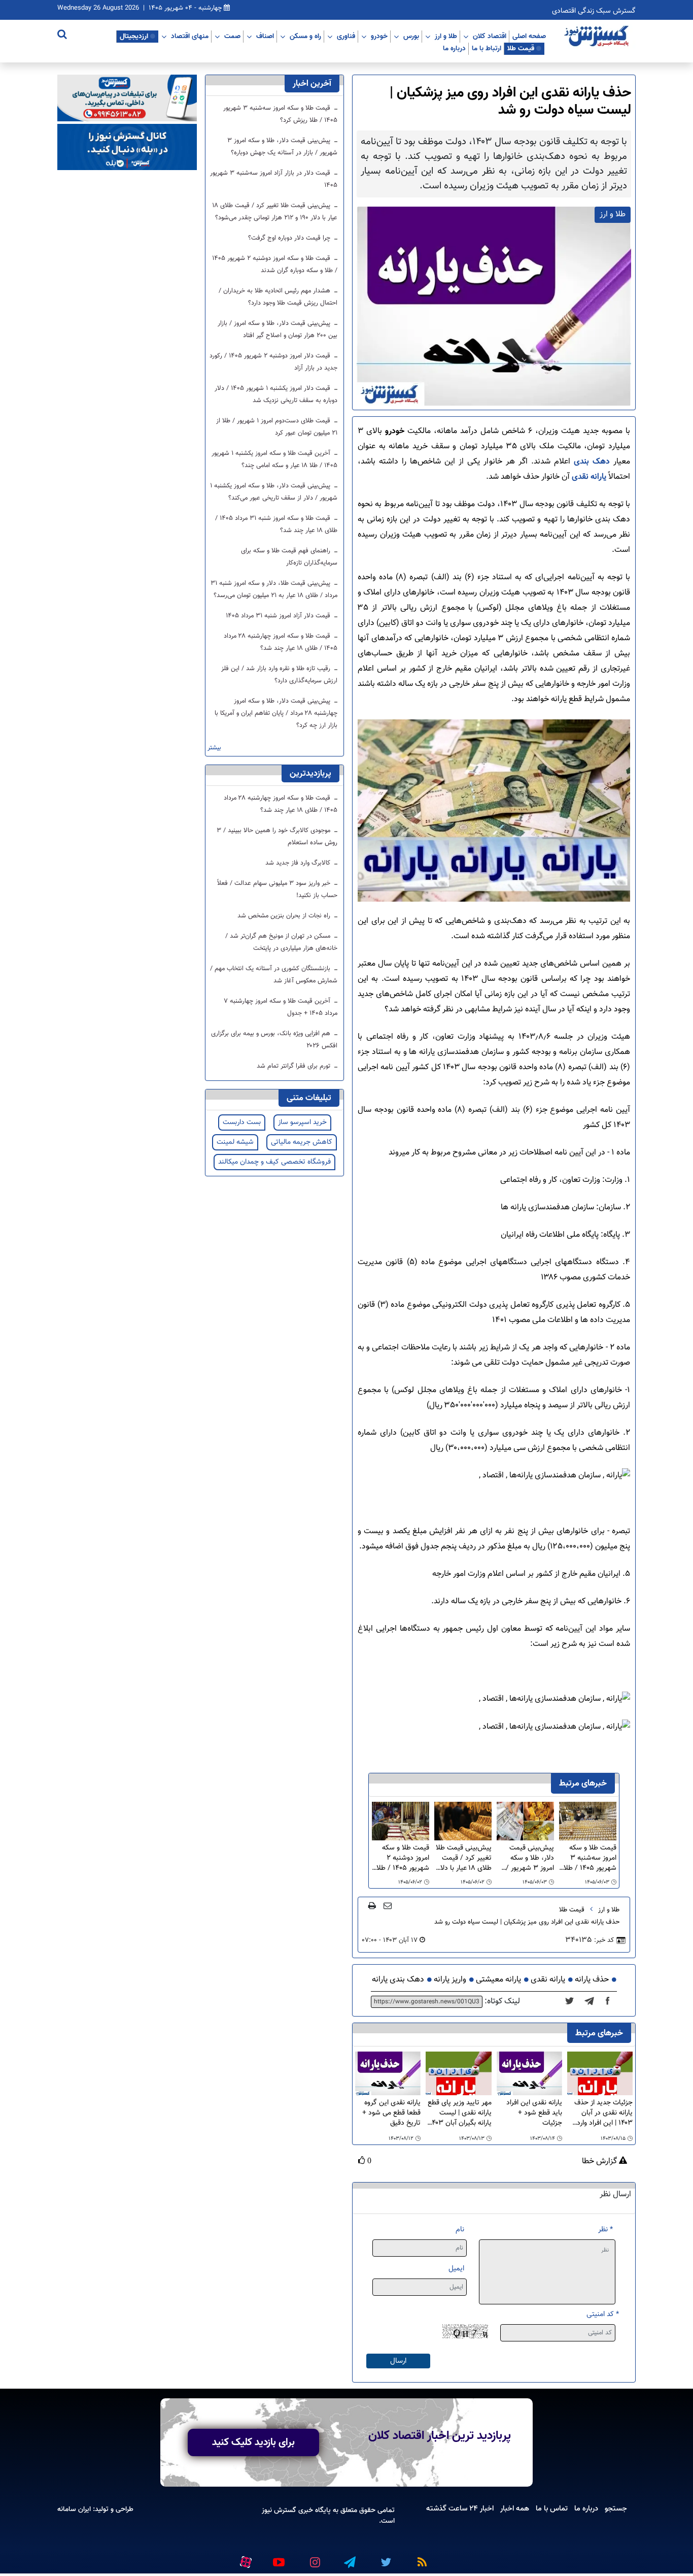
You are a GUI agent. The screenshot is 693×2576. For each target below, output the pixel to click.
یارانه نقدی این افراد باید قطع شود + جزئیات (534, 2113)
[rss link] (420, 2558)
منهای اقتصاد (190, 36)
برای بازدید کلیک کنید (253, 2442)
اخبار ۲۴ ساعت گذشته (460, 2508)
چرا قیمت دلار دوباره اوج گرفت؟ (290, 238)
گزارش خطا (600, 2162)
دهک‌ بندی (592, 462)
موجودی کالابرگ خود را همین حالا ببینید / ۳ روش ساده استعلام (277, 837)
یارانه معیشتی (498, 1980)
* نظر (605, 2230)
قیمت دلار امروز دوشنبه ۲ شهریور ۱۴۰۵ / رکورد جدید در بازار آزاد (273, 362)
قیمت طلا (521, 48)
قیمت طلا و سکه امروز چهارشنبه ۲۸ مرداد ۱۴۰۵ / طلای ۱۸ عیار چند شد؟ (281, 642)
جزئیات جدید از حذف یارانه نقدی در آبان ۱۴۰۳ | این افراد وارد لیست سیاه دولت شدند (603, 2113)
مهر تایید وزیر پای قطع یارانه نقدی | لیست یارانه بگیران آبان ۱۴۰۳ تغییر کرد (459, 2113)
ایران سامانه (74, 2509)
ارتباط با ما (487, 48)
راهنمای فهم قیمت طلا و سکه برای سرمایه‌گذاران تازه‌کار (289, 557)
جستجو (616, 2508)
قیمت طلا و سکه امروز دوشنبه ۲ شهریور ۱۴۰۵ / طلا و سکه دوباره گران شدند (403, 1858)
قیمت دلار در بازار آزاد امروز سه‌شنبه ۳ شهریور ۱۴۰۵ (274, 179)
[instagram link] (314, 2558)
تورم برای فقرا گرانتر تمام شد (294, 1066)
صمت (232, 36)
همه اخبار (515, 2508)
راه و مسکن (305, 36)
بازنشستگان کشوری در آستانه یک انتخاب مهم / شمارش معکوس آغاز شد (274, 975)
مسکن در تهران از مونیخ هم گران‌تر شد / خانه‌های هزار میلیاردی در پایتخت (281, 942)
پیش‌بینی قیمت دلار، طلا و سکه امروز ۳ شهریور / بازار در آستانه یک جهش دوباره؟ (529, 1858)
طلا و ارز (446, 36)
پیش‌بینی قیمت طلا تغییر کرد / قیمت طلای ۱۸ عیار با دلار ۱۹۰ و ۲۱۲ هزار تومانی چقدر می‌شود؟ (464, 1858)
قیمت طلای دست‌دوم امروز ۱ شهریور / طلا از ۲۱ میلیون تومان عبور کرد (277, 427)
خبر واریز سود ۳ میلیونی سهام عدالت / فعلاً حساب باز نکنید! (277, 889)
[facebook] (611, 2002)
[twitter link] (385, 2558)
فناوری (346, 36)
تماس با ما (552, 2508)
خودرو (379, 36)
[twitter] (573, 2002)
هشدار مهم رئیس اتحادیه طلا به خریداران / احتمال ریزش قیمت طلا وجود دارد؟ (278, 297)
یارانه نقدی (589, 477)
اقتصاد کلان (490, 36)
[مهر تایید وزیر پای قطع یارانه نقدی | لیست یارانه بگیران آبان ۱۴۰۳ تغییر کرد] (458, 2074)
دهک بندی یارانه (398, 1980)
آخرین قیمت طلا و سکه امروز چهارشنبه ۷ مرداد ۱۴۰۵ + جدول (281, 1007)
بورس (411, 36)
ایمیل (456, 2269)
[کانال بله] (127, 147)
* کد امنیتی (603, 2314)
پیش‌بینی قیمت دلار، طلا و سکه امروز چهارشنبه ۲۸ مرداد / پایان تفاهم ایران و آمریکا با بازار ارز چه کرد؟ (276, 713)
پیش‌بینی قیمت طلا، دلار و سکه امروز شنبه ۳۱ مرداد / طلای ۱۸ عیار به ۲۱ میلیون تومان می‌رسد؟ (274, 589)
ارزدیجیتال (134, 36)
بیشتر (214, 748)
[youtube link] (278, 2558)
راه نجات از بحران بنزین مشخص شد (285, 916)
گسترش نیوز (279, 2510)
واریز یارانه (450, 1980)
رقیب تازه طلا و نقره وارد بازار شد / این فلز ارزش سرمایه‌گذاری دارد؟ (279, 675)
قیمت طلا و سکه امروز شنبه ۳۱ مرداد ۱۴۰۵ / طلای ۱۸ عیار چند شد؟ (276, 524)
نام (460, 2230)
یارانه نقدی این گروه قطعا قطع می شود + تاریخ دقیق (391, 2113)
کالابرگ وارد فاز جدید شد (299, 863)
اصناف (265, 36)
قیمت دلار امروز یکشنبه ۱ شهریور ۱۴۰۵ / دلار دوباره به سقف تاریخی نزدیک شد (276, 394)
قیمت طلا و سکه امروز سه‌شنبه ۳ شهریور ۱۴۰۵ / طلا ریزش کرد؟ (590, 1858)
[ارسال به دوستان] (388, 1905)
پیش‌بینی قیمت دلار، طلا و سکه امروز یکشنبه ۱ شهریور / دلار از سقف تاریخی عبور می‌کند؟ (274, 492)
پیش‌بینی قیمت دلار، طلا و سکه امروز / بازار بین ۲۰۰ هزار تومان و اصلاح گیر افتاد (278, 329)
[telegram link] (349, 2558)
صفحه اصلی (529, 36)
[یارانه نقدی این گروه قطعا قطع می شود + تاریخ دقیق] (388, 2074)
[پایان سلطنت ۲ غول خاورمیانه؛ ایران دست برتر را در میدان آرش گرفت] (592, 2002)
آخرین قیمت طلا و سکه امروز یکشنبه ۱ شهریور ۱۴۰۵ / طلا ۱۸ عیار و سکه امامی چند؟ (274, 459)
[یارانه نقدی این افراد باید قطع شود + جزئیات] (529, 2074)
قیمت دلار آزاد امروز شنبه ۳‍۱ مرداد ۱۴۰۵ (279, 616)
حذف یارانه (592, 1980)
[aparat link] (244, 2560)
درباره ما (454, 48)
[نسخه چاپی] (372, 1905)
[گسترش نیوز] (598, 37)
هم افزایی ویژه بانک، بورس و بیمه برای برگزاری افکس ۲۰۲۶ (274, 1040)
